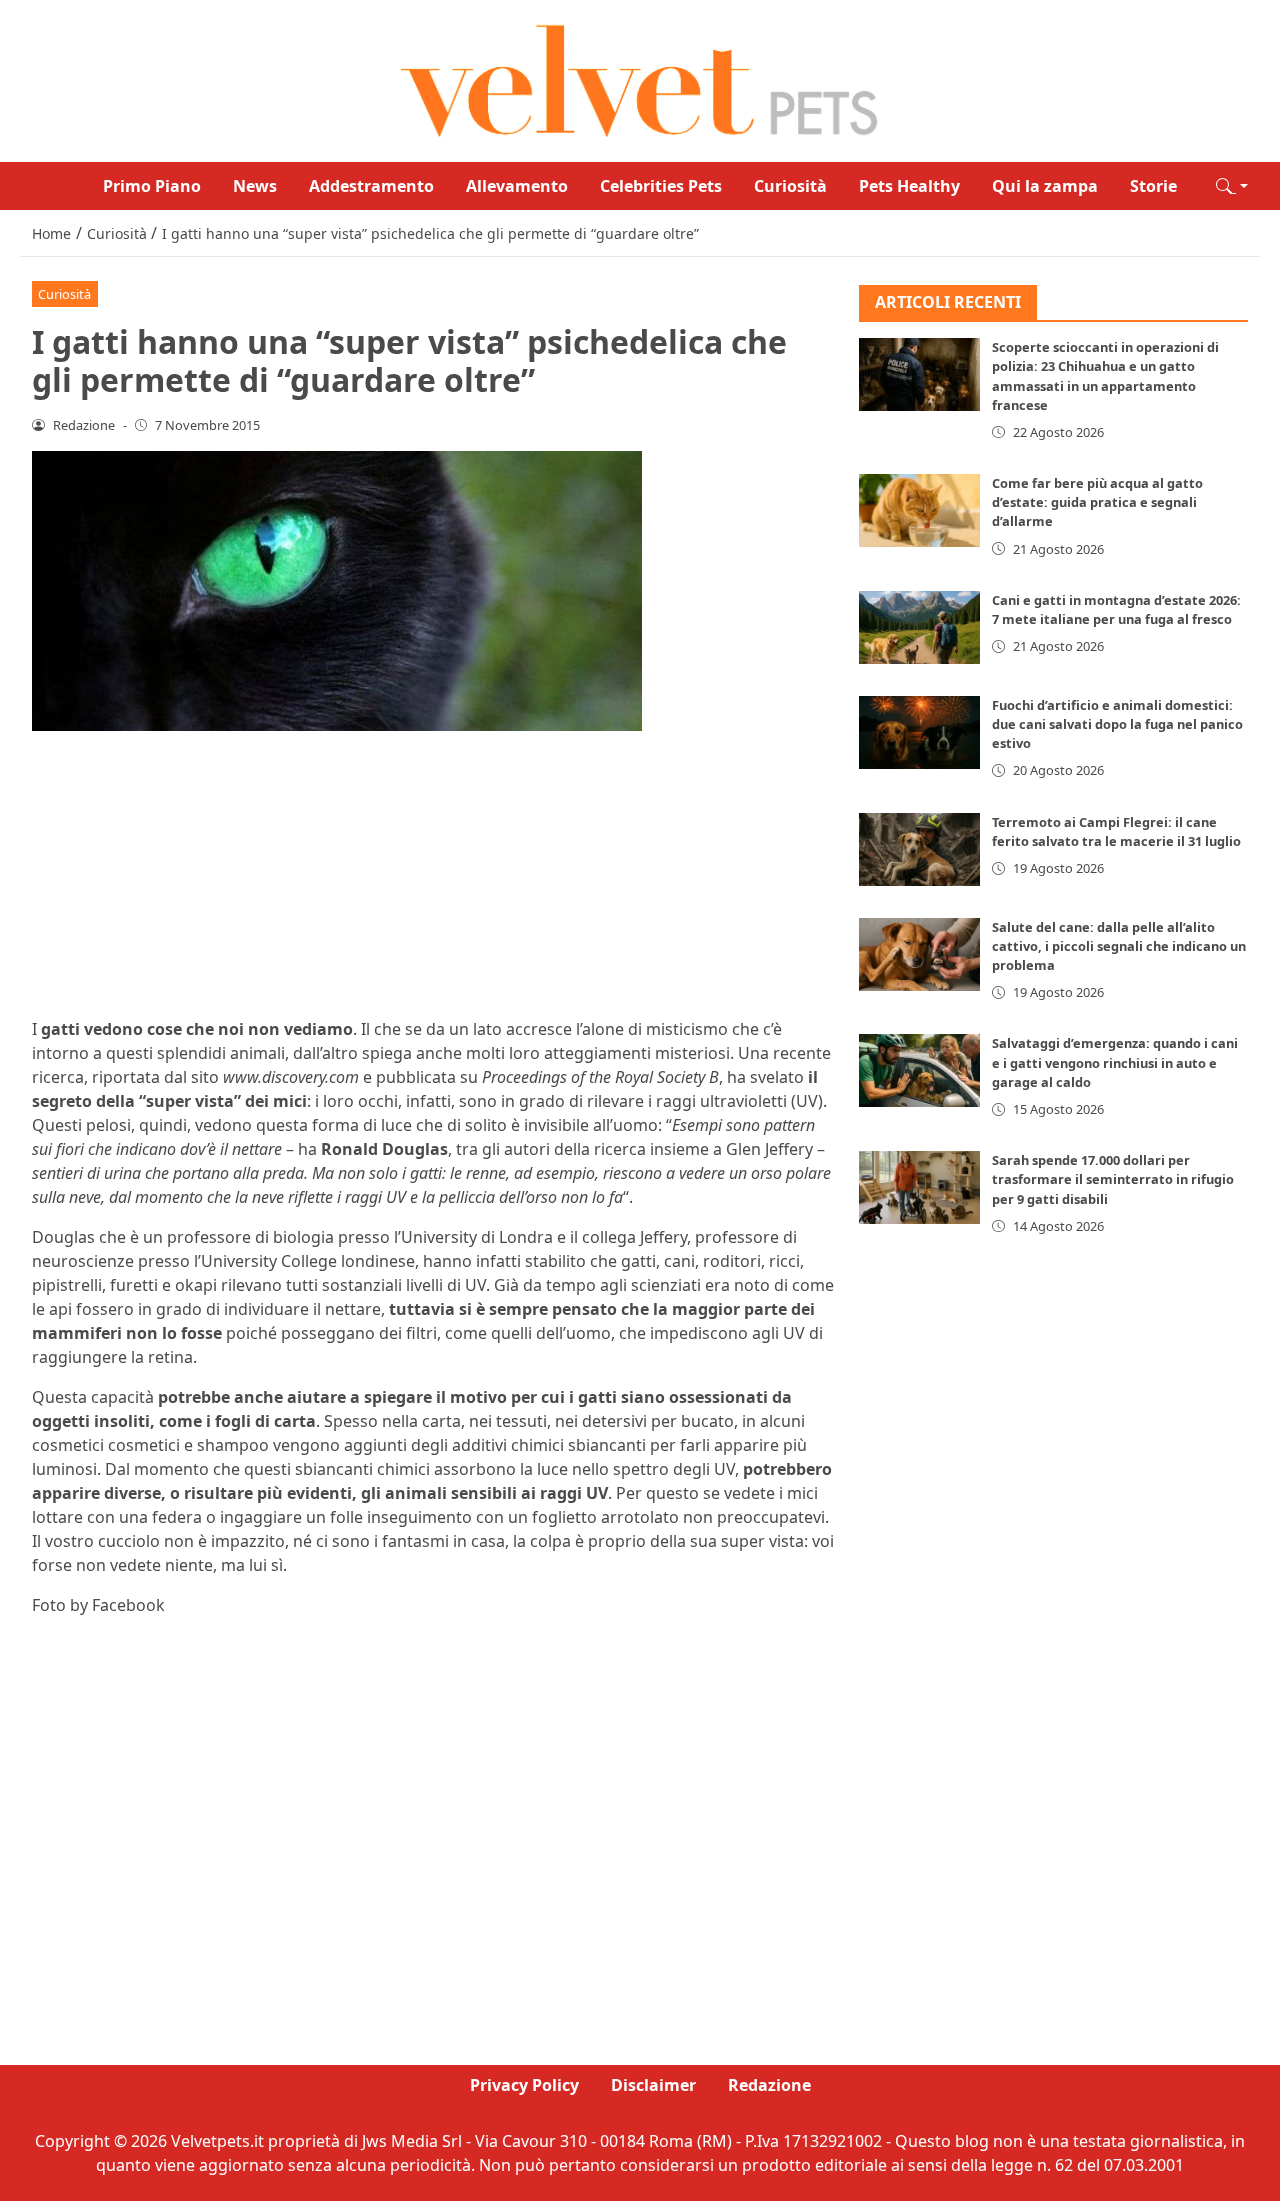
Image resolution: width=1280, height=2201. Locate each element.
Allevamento (517, 186)
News (255, 186)
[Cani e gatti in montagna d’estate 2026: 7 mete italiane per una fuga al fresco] (920, 627)
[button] (1232, 186)
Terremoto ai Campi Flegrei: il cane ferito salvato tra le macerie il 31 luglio (1116, 831)
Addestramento (371, 186)
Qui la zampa (1045, 186)
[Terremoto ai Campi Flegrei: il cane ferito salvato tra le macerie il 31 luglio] (920, 849)
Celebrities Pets (661, 186)
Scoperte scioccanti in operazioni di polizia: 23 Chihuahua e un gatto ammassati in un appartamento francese (1105, 377)
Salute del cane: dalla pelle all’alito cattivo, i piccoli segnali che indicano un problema (1119, 946)
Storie (1153, 186)
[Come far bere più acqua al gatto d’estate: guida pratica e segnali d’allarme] (920, 511)
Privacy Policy (524, 2085)
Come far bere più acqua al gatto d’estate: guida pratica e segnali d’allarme (1097, 503)
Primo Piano (152, 186)
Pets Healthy (909, 186)
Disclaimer (653, 2085)
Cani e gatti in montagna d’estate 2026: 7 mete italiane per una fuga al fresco (1116, 609)
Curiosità (790, 186)
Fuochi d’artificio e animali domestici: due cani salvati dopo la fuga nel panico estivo (1117, 724)
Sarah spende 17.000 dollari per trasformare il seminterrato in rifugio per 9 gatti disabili (1113, 1180)
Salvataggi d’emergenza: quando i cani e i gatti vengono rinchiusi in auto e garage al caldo (1115, 1063)
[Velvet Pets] (640, 79)
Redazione (769, 2085)
